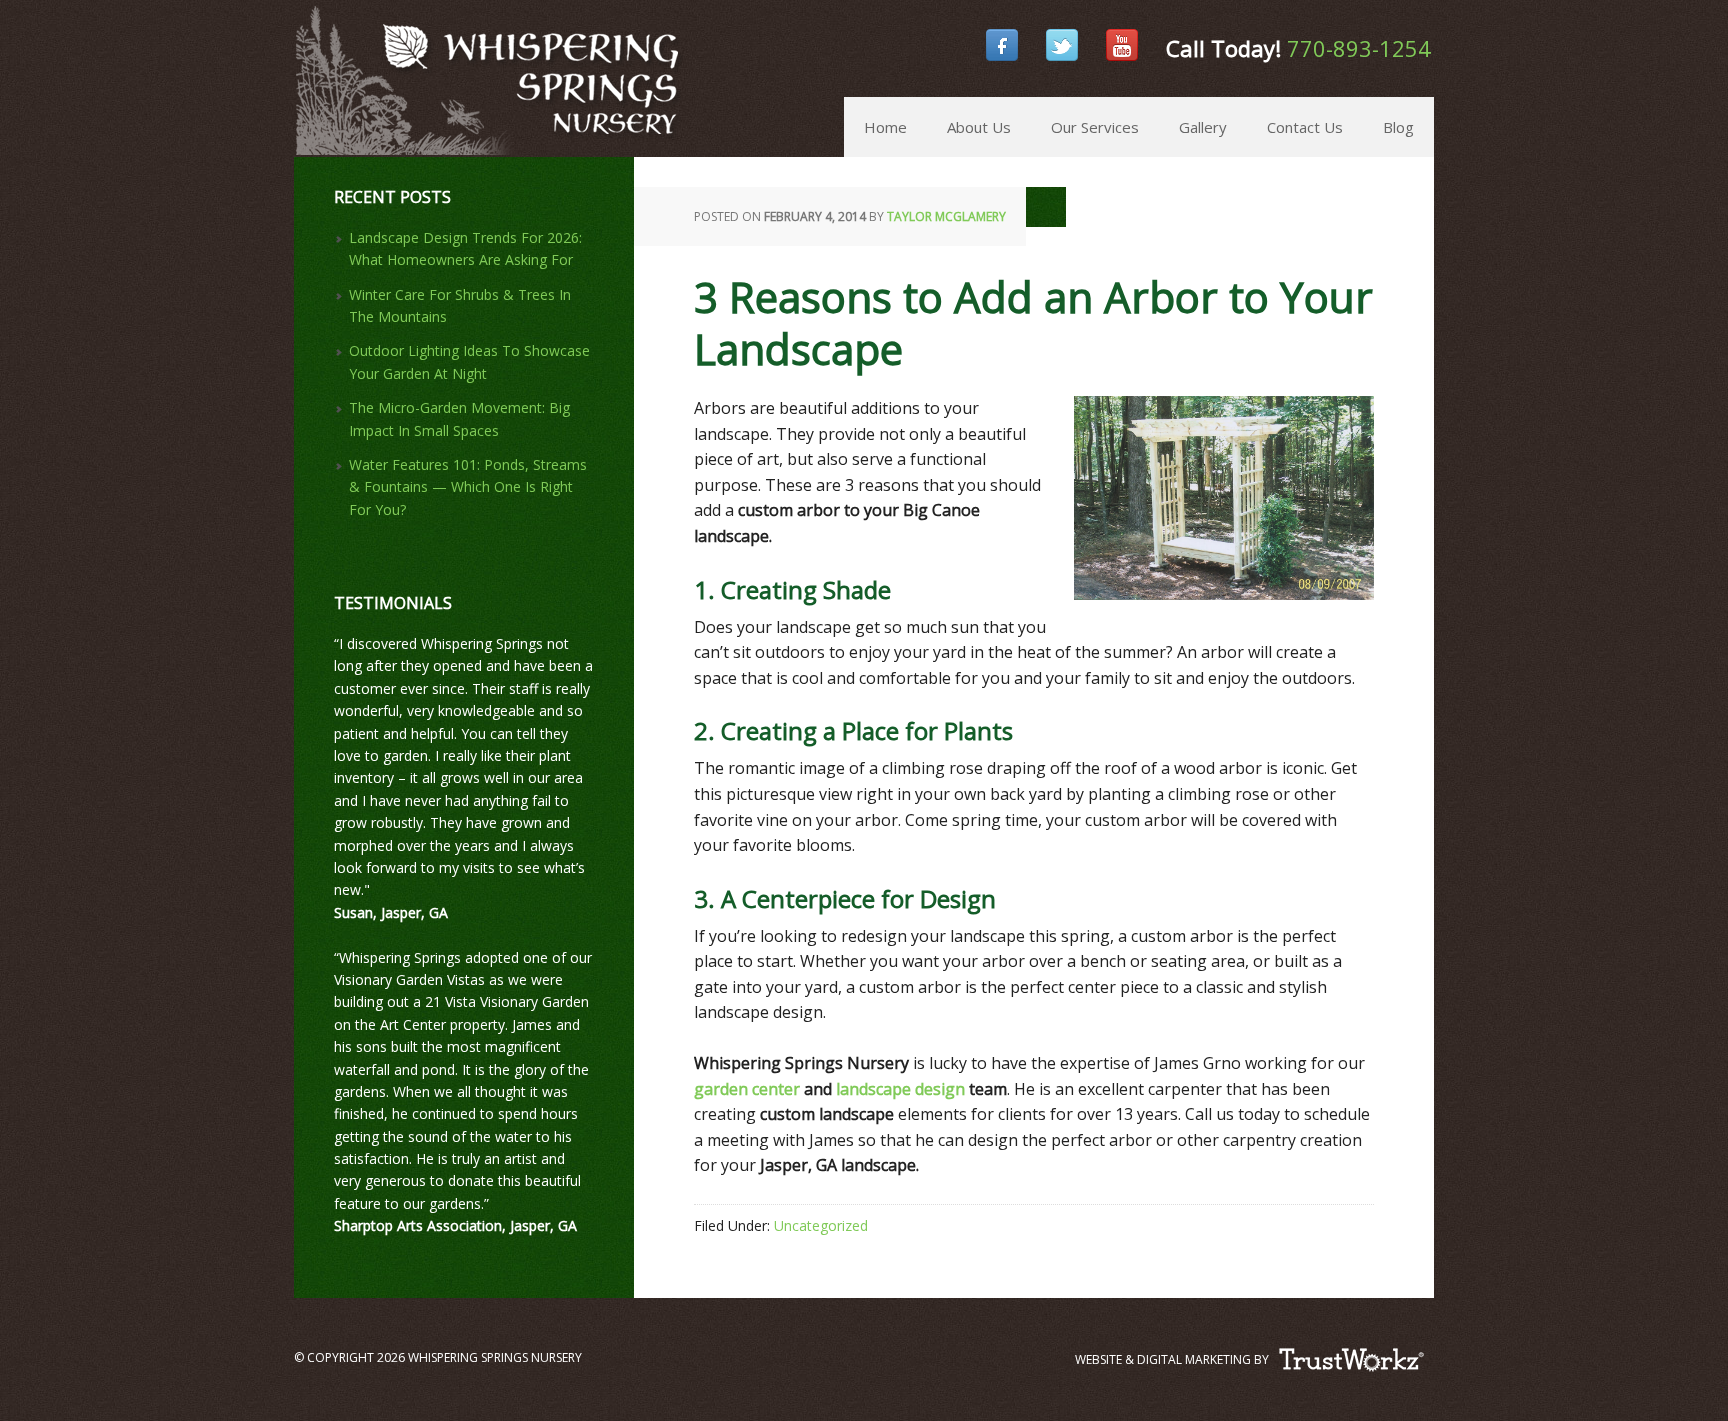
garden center (747, 1089)
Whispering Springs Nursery (303, 50)
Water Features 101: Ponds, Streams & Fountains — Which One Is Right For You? (468, 487)
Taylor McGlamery (946, 216)
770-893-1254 (1359, 48)
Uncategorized (821, 1225)
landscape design (900, 1089)
